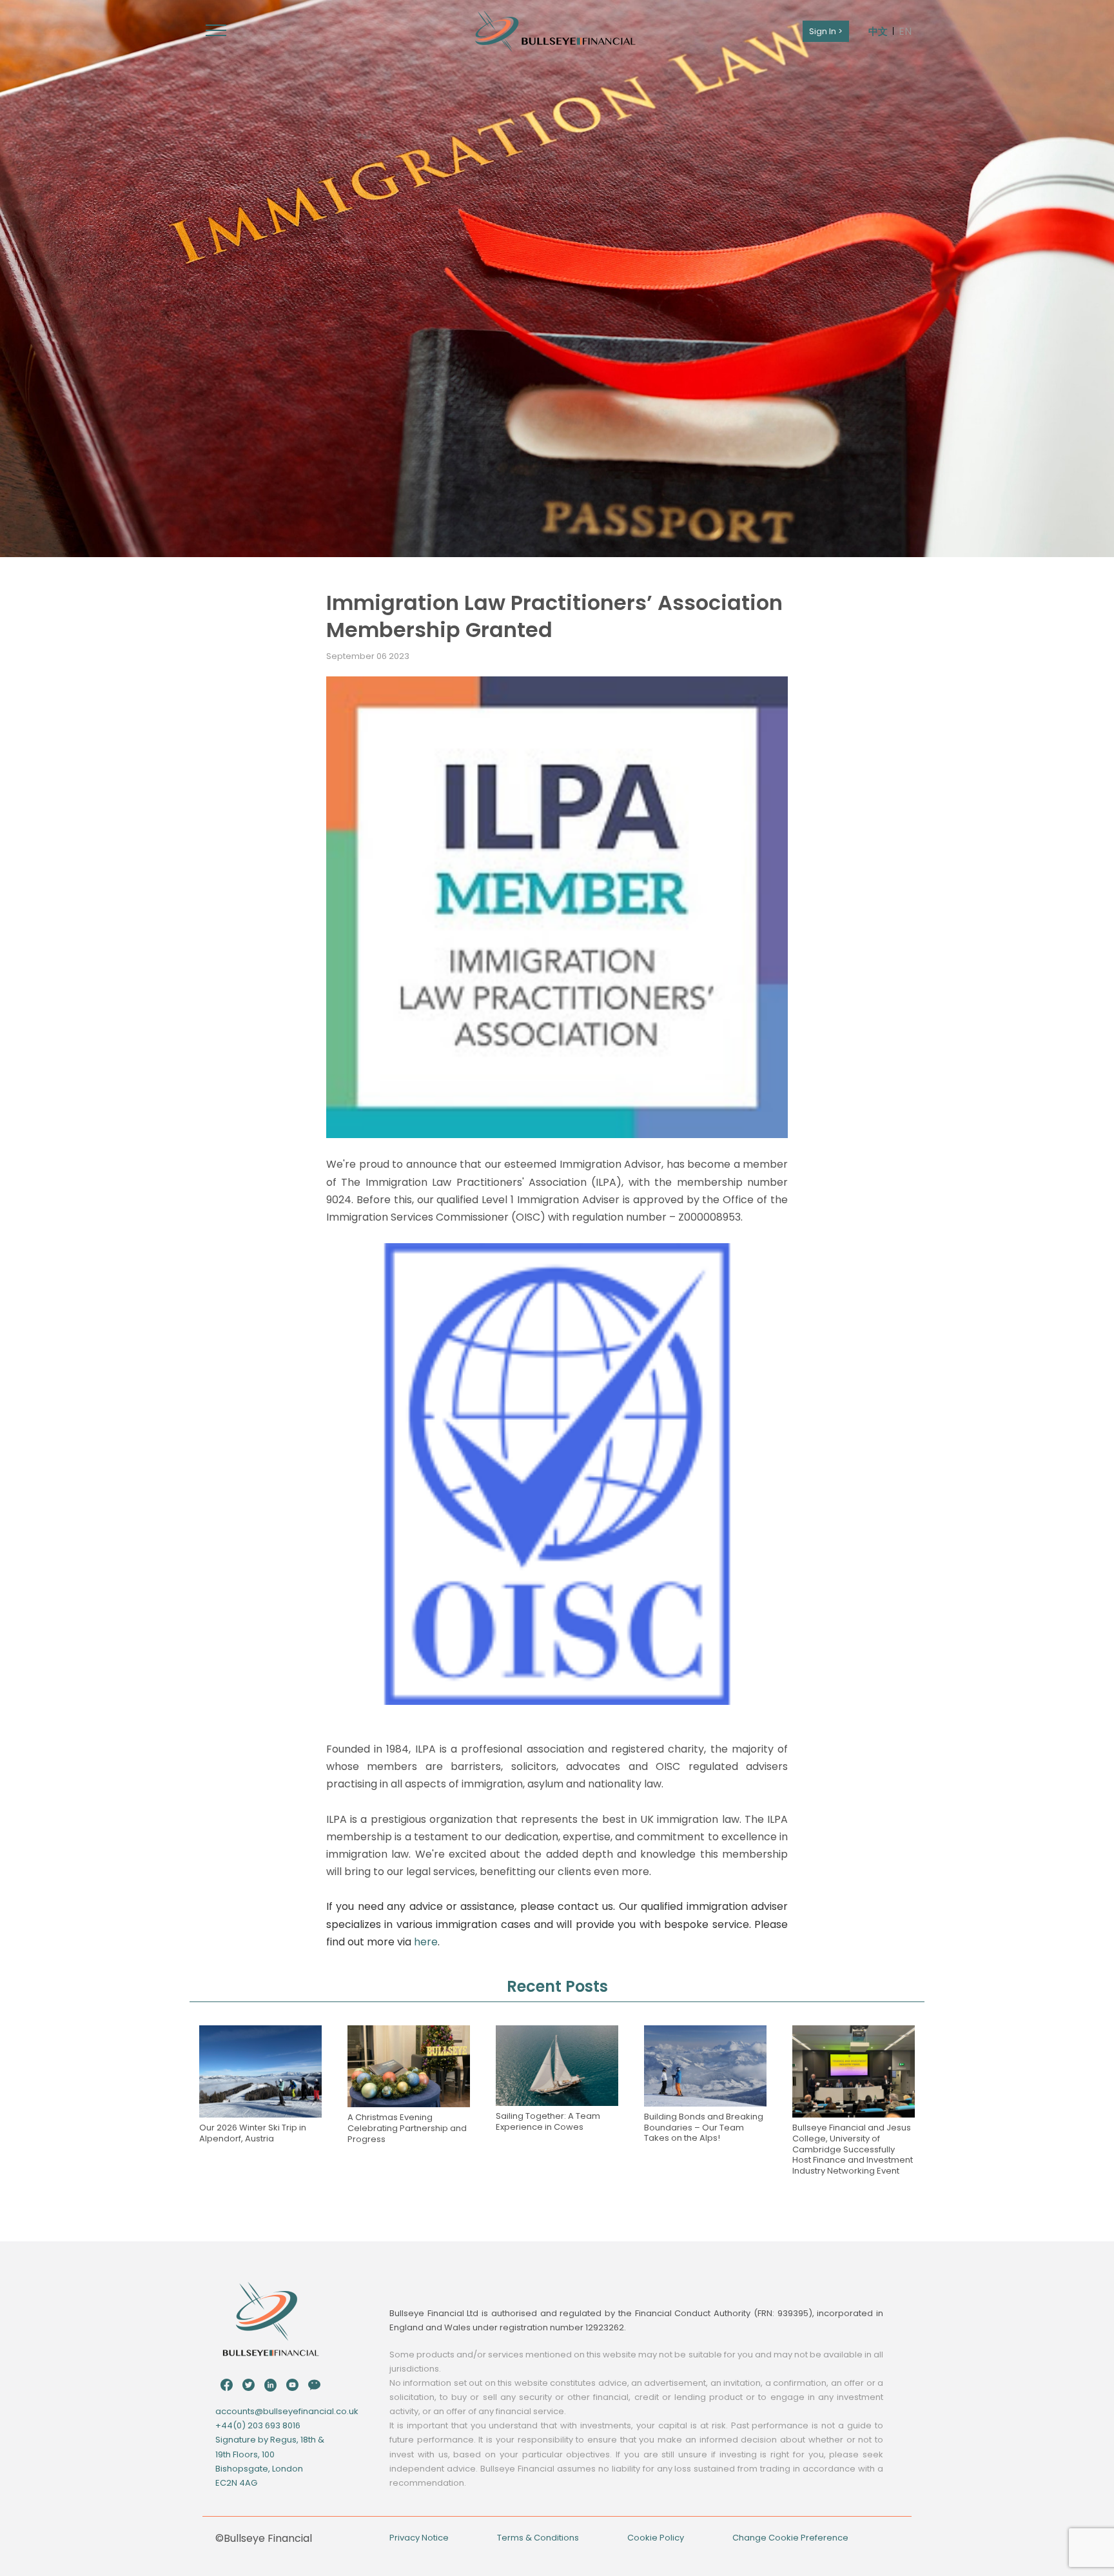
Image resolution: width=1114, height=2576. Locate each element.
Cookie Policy (656, 2538)
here (426, 1942)
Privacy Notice (419, 2538)
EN (905, 31)
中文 (878, 31)
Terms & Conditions (538, 2538)
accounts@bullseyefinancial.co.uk (287, 2411)
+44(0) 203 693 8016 (258, 2425)
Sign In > (826, 31)
